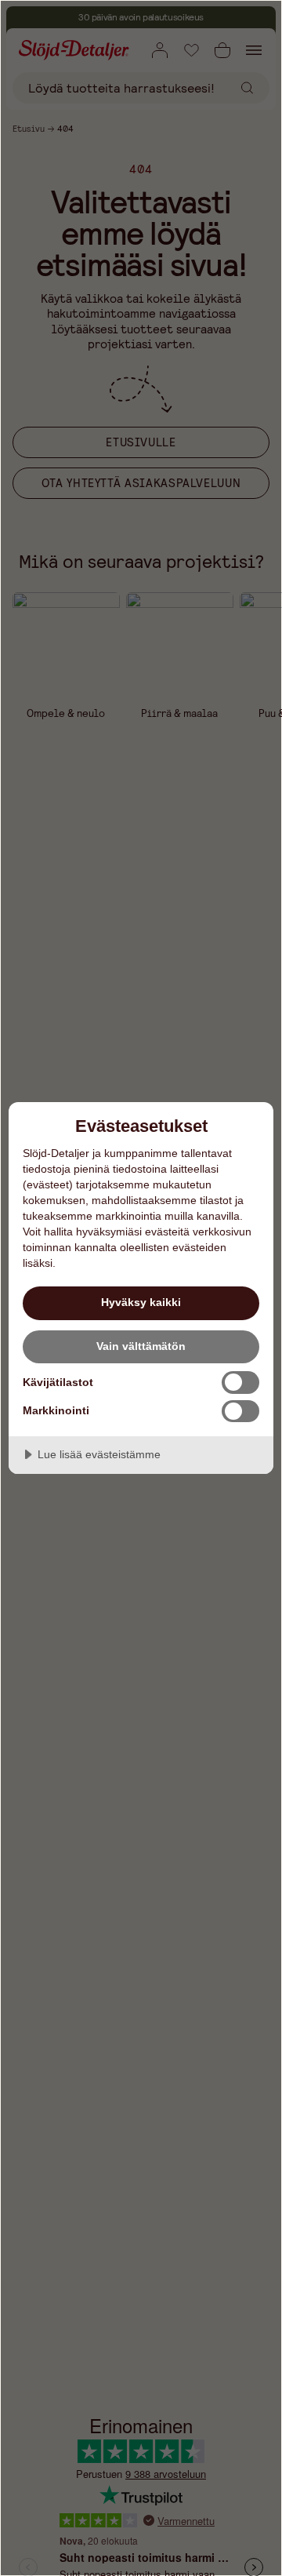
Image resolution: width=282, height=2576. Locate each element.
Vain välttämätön (141, 1346)
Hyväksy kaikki (141, 1302)
